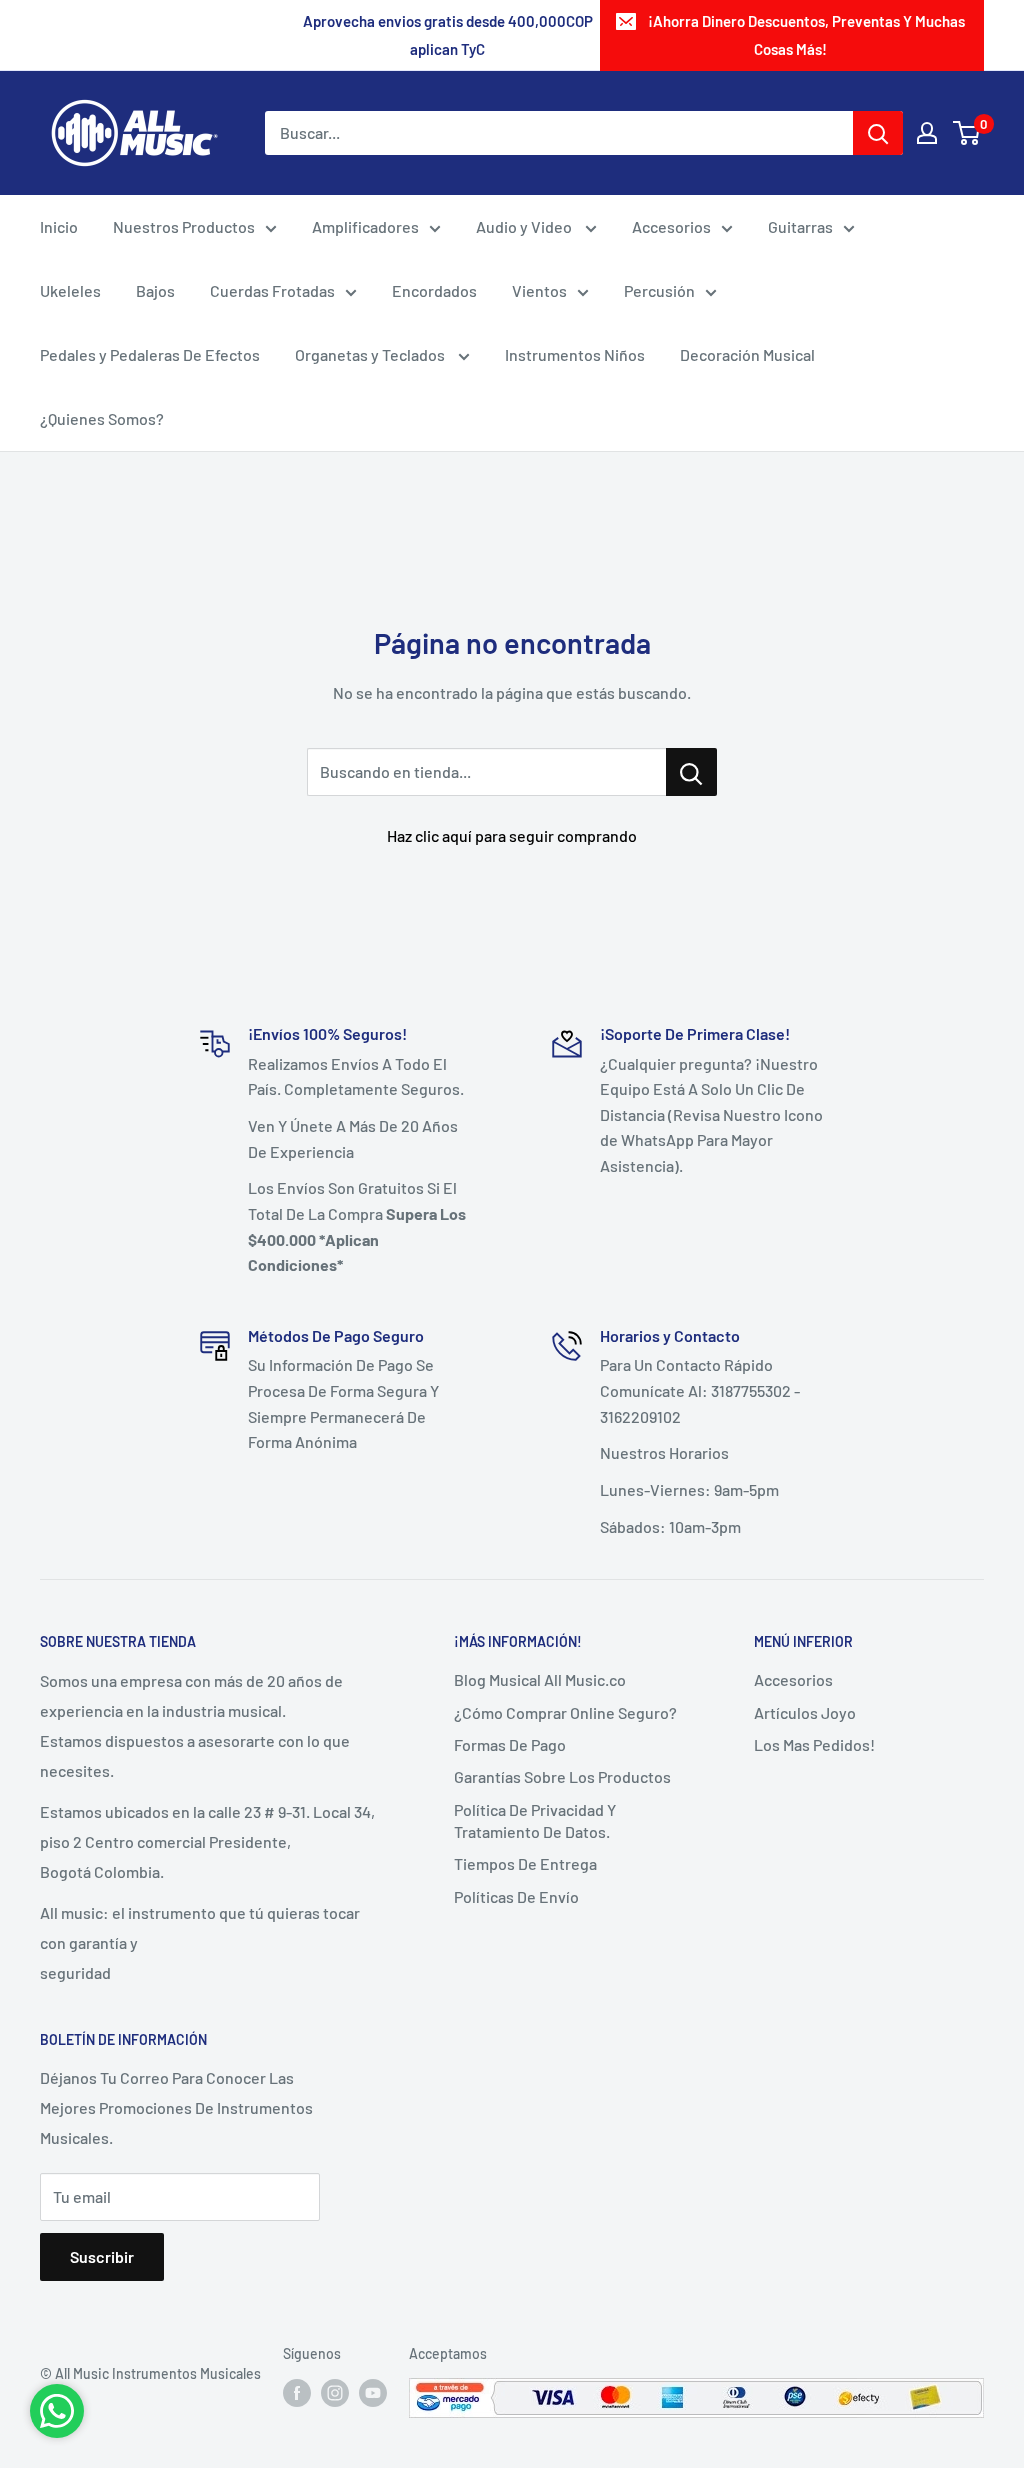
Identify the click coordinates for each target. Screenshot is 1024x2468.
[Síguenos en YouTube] (373, 2392)
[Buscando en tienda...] (691, 772)
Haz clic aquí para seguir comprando (512, 835)
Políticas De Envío (516, 1896)
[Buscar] (878, 133)
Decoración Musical (747, 354)
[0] (967, 133)
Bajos (155, 290)
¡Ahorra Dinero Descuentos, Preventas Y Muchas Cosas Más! (806, 35)
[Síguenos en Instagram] (335, 2392)
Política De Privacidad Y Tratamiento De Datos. (535, 1820)
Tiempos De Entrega (525, 1863)
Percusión (659, 290)
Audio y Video (525, 226)
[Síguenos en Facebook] (297, 2392)
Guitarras (800, 226)
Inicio (59, 226)
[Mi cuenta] (927, 133)
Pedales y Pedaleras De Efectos (150, 354)
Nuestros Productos (184, 226)
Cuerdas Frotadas (272, 290)
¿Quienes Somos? (102, 418)
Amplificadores (365, 226)
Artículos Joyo (805, 1712)
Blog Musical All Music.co (540, 1679)
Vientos (539, 290)
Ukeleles (70, 290)
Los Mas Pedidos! (814, 1744)
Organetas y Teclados (371, 354)
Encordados (434, 290)
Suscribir (102, 2256)
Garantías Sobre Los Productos (562, 1776)
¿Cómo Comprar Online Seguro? (565, 1712)
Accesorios (671, 226)
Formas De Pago (510, 1744)
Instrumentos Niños (575, 354)
